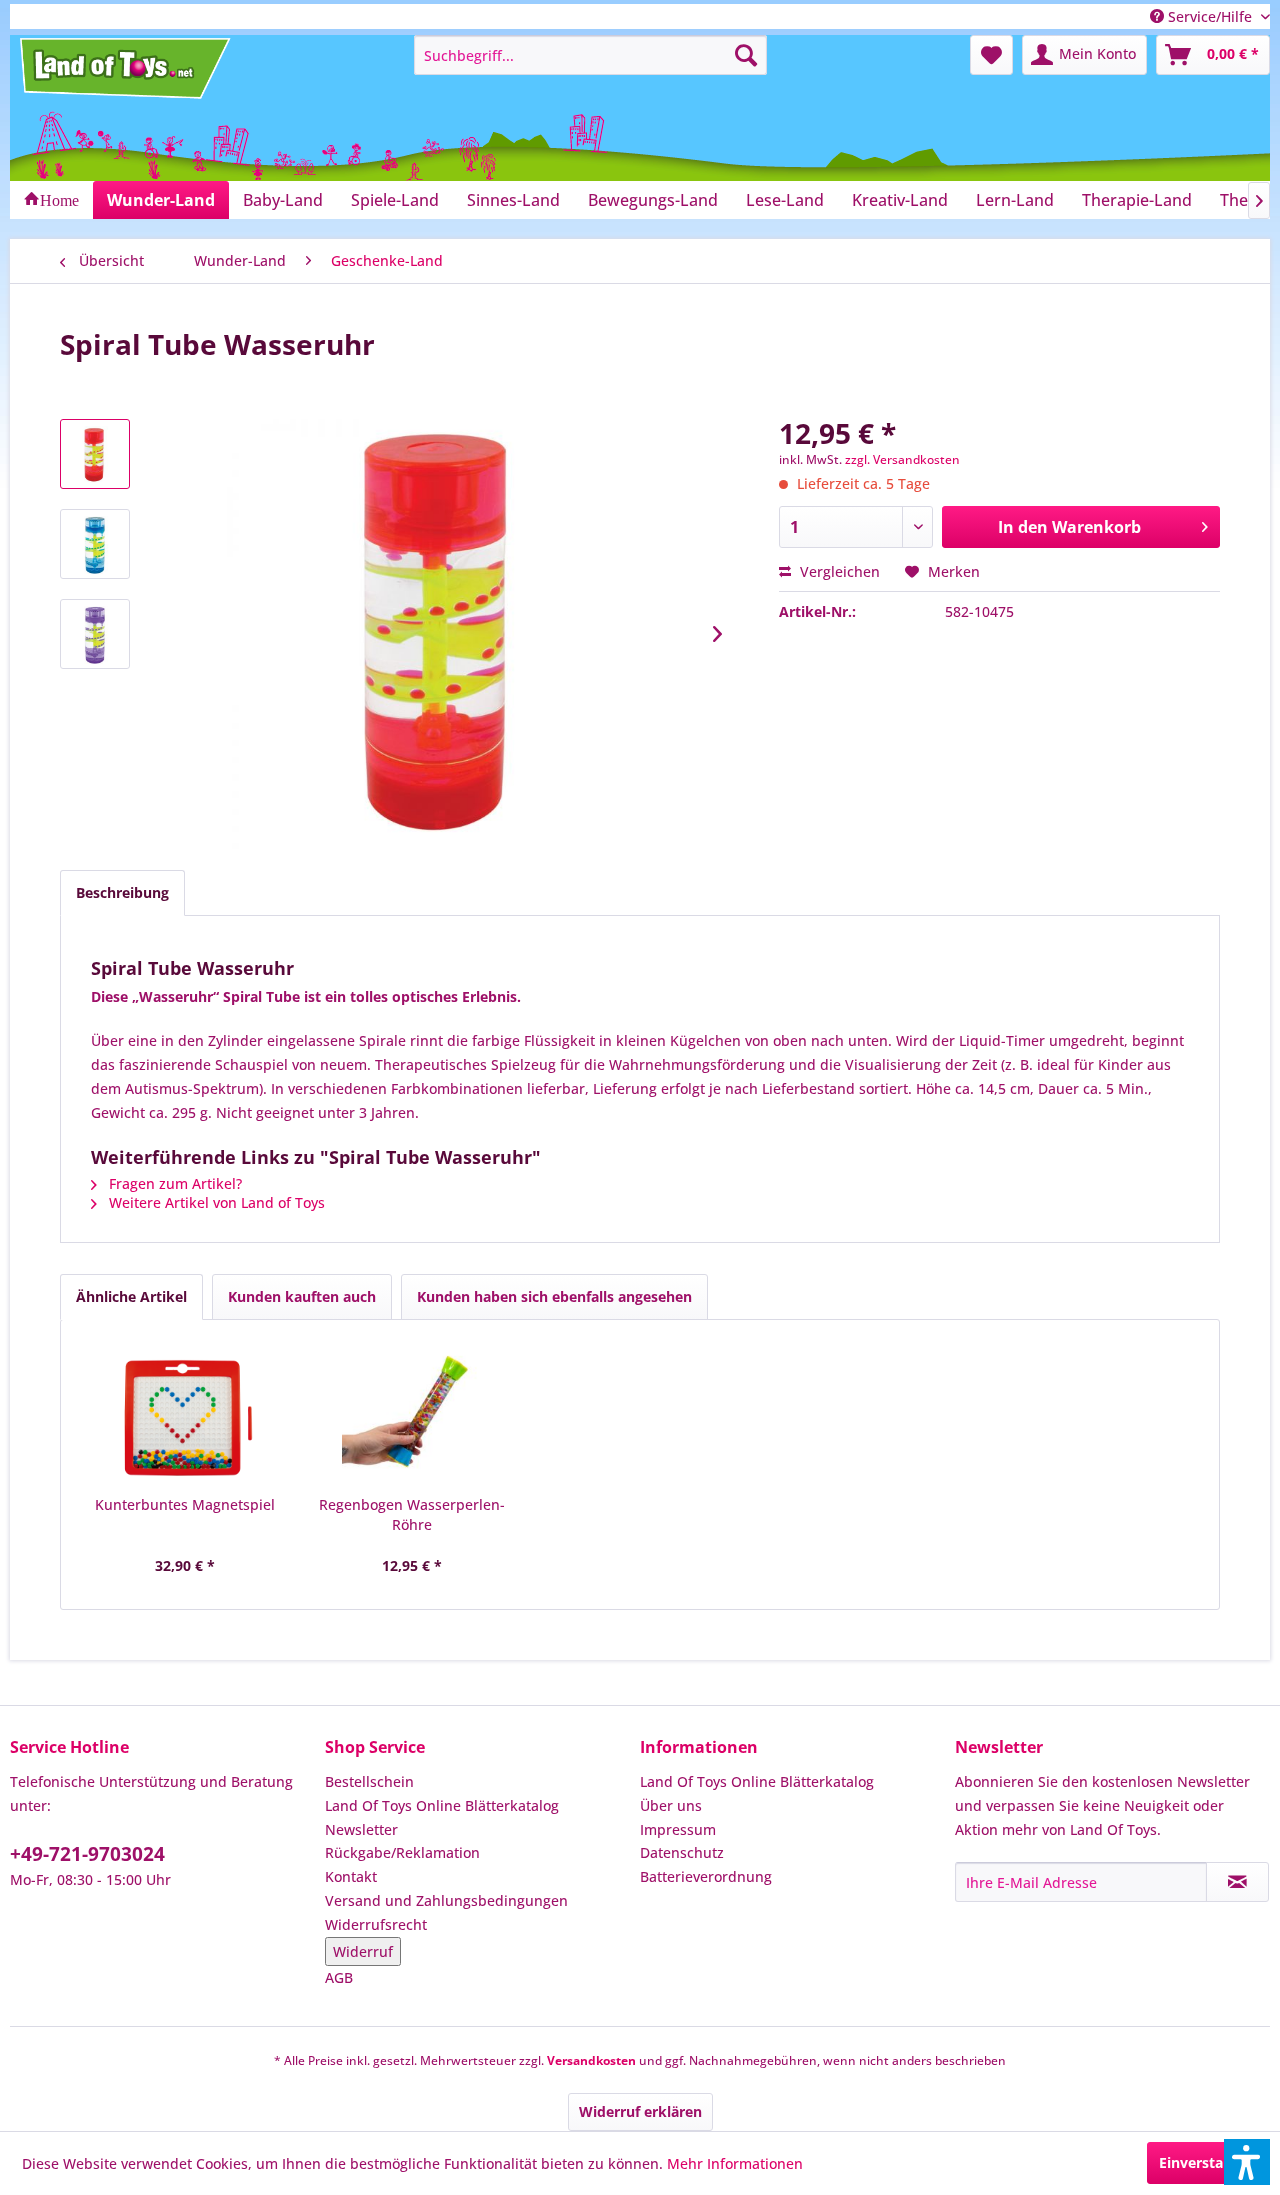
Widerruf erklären (640, 2111)
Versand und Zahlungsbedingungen (446, 1900)
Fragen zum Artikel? (173, 1183)
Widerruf (363, 1951)
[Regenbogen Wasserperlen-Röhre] (413, 1415)
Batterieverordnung (706, 1876)
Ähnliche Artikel (131, 1296)
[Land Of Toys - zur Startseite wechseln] (127, 68)
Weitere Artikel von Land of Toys (215, 1202)
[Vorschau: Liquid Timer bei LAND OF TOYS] (95, 544)
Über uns (671, 1805)
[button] (1247, 2162)
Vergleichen (838, 571)
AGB (339, 1977)
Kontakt (351, 1876)
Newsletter (361, 1829)
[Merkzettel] (991, 55)
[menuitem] (590, 55)
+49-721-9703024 (87, 1854)
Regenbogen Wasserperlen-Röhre (412, 1514)
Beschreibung (122, 892)
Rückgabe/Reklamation (402, 1852)
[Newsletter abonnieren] (1237, 1882)
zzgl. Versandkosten (902, 459)
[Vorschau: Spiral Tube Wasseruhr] (95, 454)
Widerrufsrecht (376, 1924)
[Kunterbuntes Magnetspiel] (185, 1415)
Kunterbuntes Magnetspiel (185, 1504)
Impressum (678, 1829)
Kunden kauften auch (302, 1296)
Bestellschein (369, 1781)
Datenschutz (682, 1852)
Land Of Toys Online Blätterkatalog (442, 1805)
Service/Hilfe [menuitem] (1210, 16)
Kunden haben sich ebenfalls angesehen (554, 1296)
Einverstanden (1208, 2162)
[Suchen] (746, 55)
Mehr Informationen (735, 2163)
